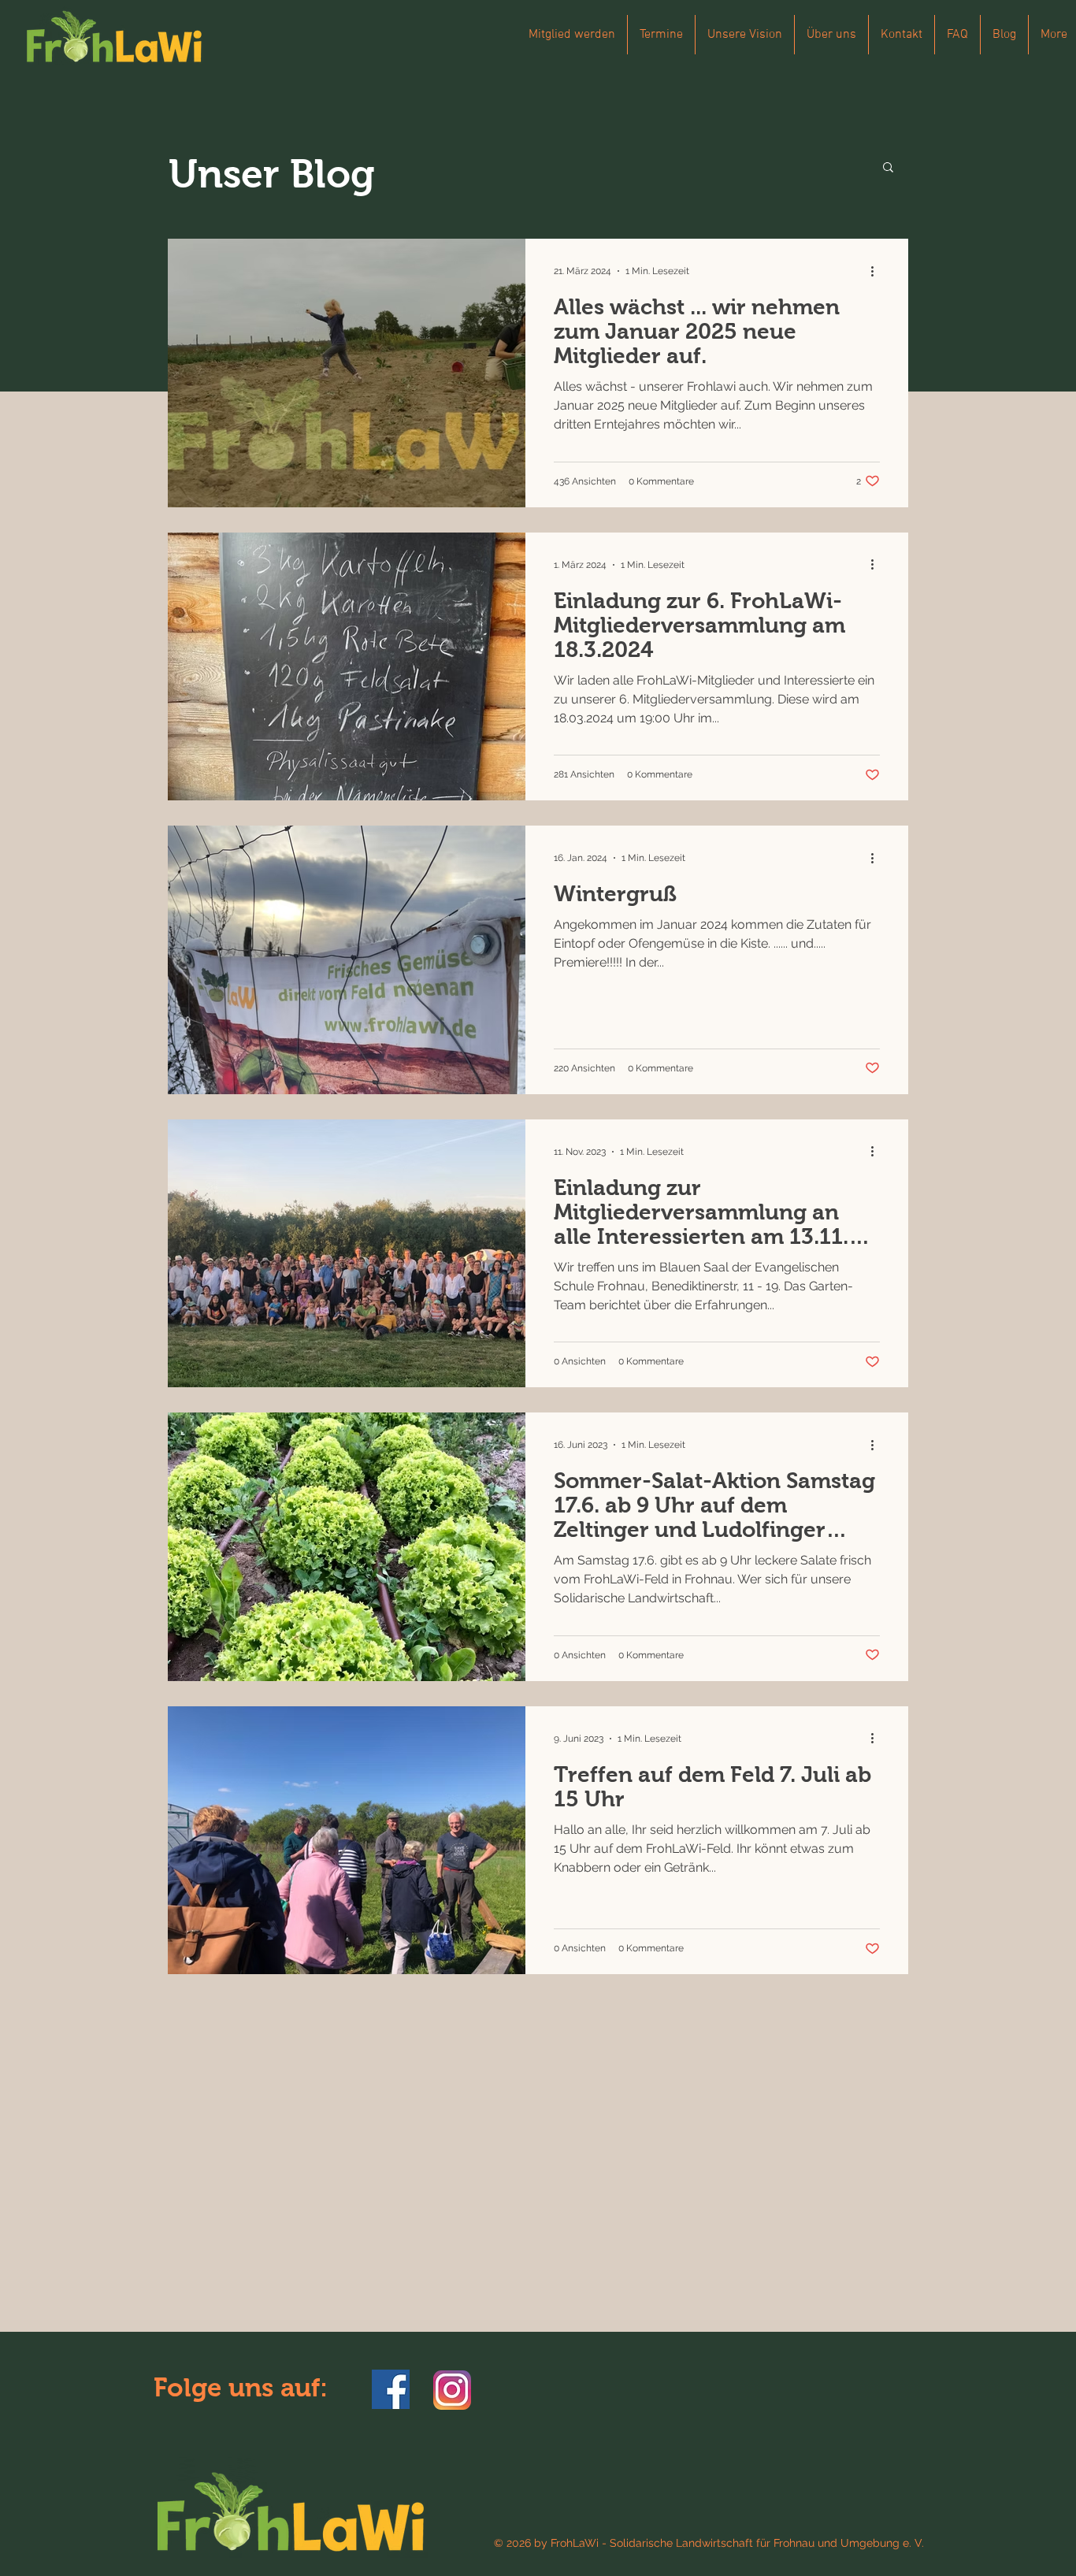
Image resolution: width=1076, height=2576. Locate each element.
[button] (888, 168)
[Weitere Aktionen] (877, 271)
